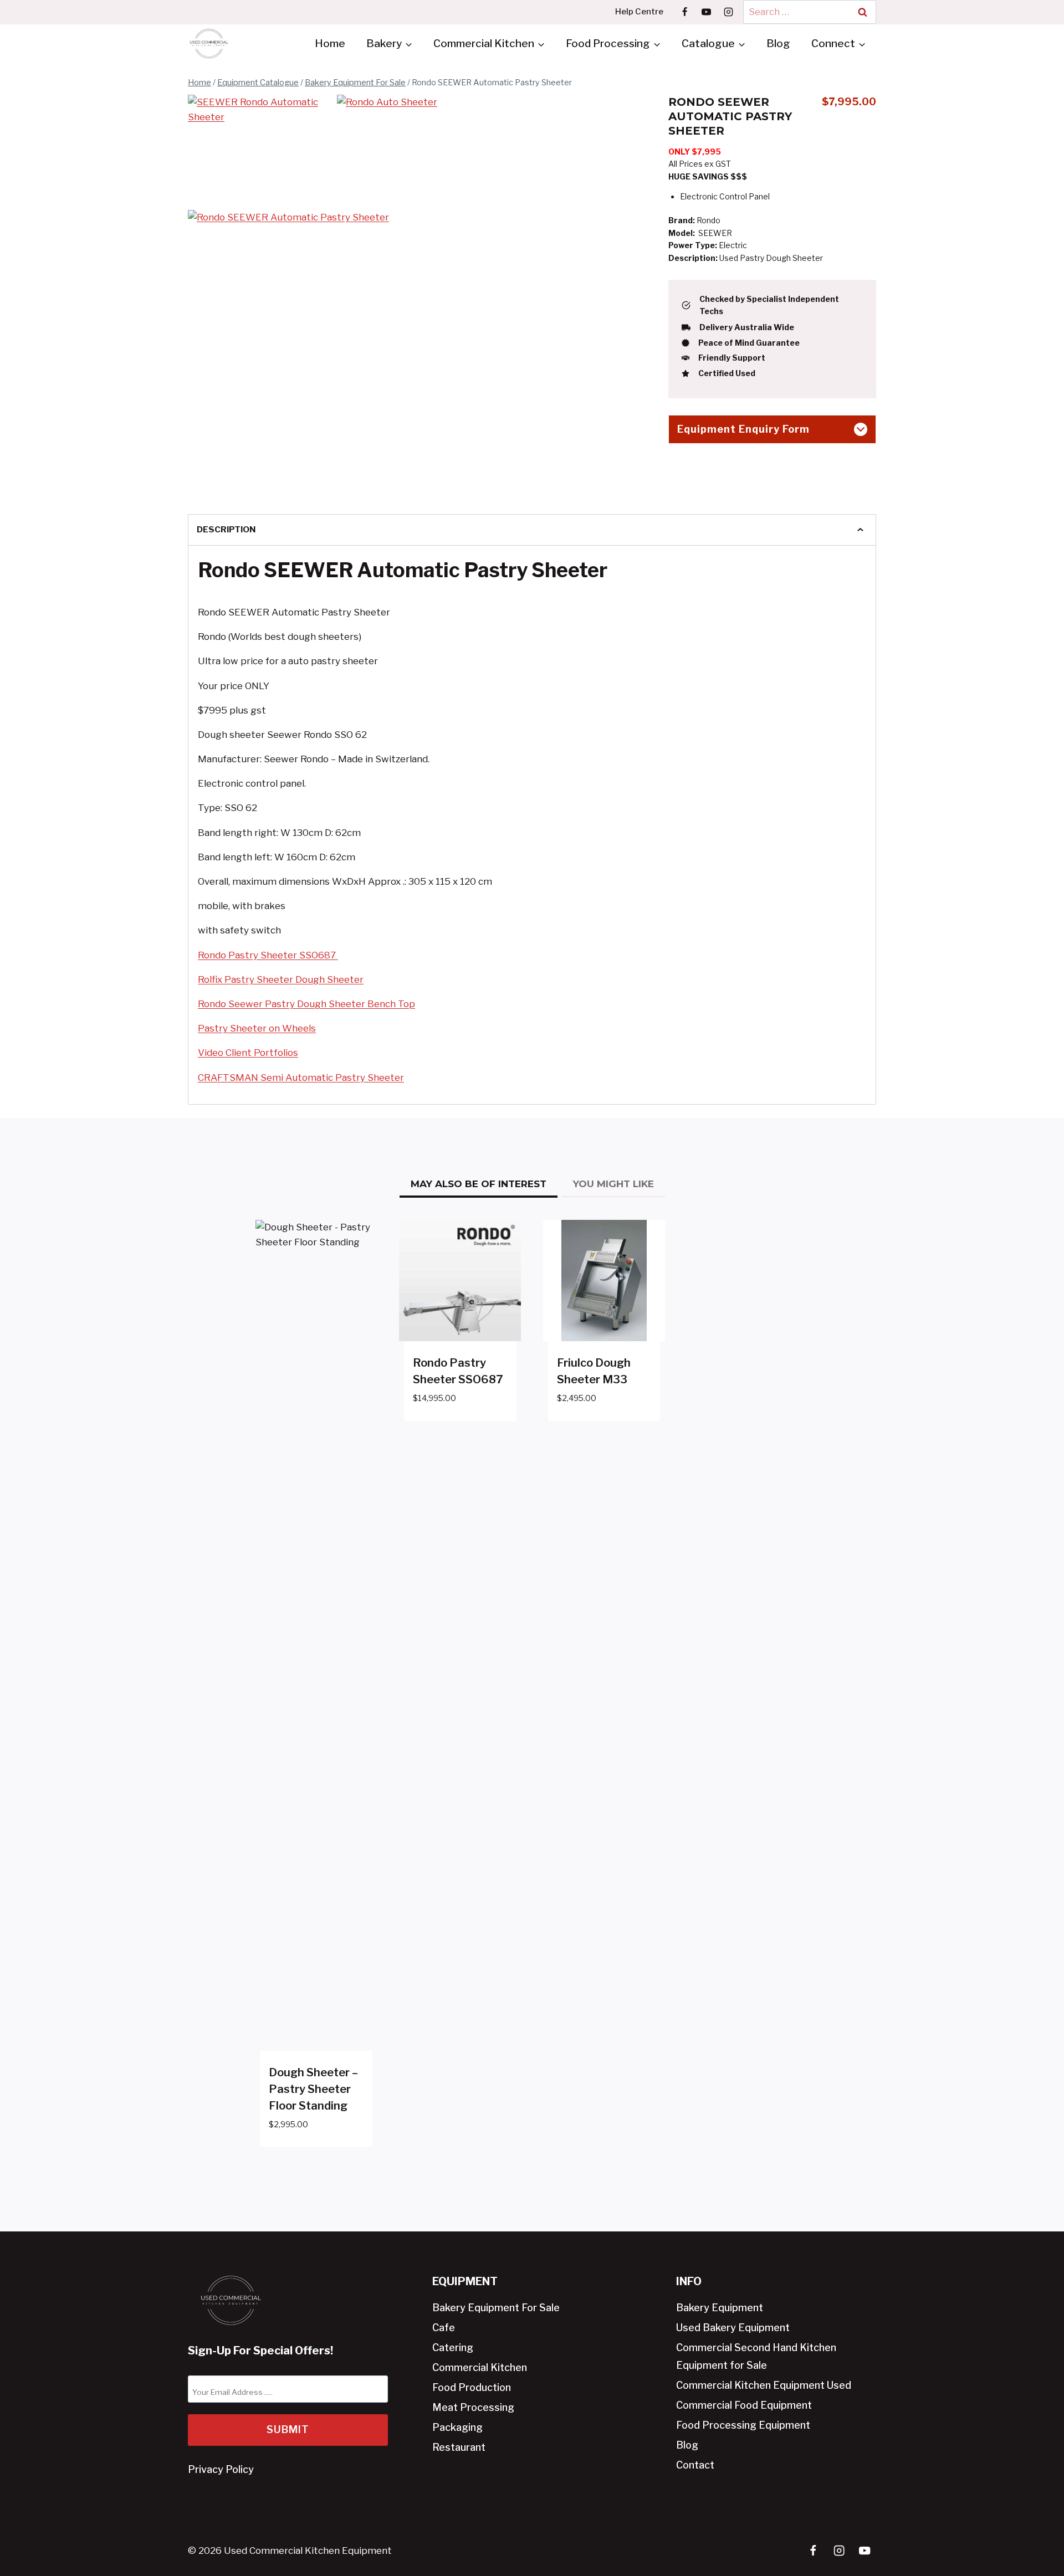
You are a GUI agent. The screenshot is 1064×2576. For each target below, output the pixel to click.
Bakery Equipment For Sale (496, 2308)
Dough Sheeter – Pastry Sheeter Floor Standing (313, 2089)
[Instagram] (728, 12)
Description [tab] (226, 529)
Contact (695, 2465)
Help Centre (639, 12)
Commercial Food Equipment (744, 2405)
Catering (453, 2347)
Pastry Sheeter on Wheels (257, 1028)
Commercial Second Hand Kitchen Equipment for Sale (756, 2356)
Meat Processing (473, 2407)
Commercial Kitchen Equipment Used (764, 2385)
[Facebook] (685, 12)
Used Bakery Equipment (733, 2328)
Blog (778, 43)
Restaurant (459, 2447)
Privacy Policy (221, 2469)
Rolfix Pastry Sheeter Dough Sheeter (281, 979)
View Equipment (451, 1431)
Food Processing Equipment (743, 2425)
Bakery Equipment (720, 2308)
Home (330, 43)
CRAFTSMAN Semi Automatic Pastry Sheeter (301, 1077)
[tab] (479, 1186)
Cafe (444, 2328)
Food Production (472, 2387)
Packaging (457, 2427)
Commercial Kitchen (480, 2367)
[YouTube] (707, 12)
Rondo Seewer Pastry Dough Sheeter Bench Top (306, 1004)
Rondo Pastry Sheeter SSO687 (268, 955)
